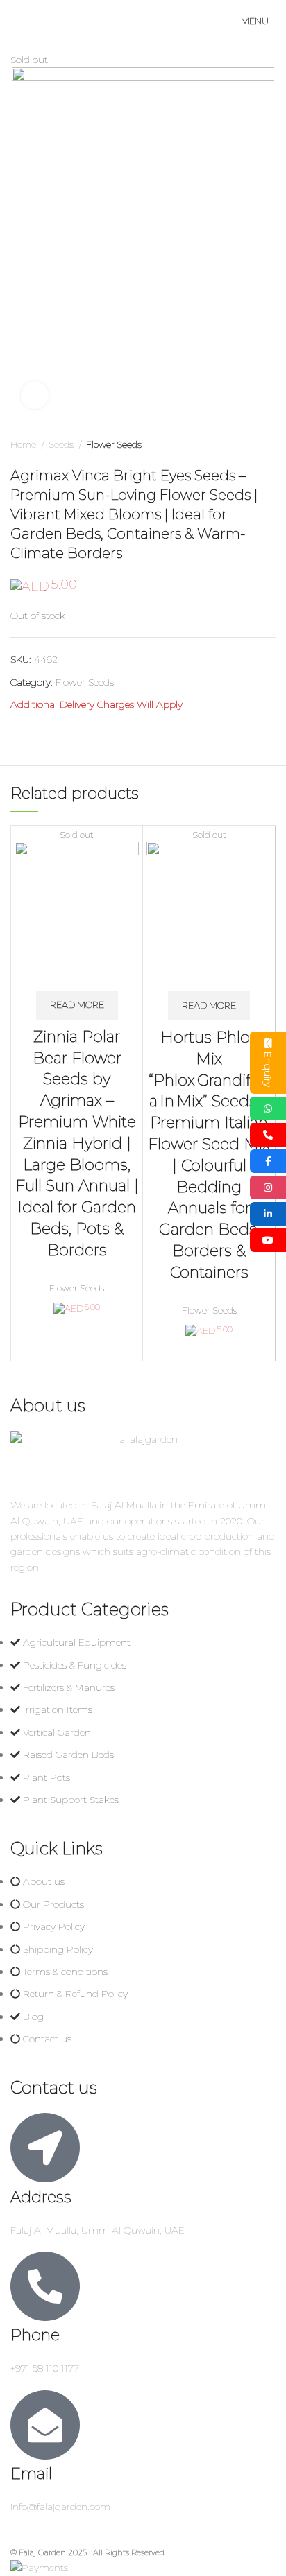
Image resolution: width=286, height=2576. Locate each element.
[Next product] (269, 445)
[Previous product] (241, 445)
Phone (35, 2335)
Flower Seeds (114, 444)
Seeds (62, 444)
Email (31, 2474)
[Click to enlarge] (35, 395)
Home (24, 444)
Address (41, 2197)
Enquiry (268, 1069)
